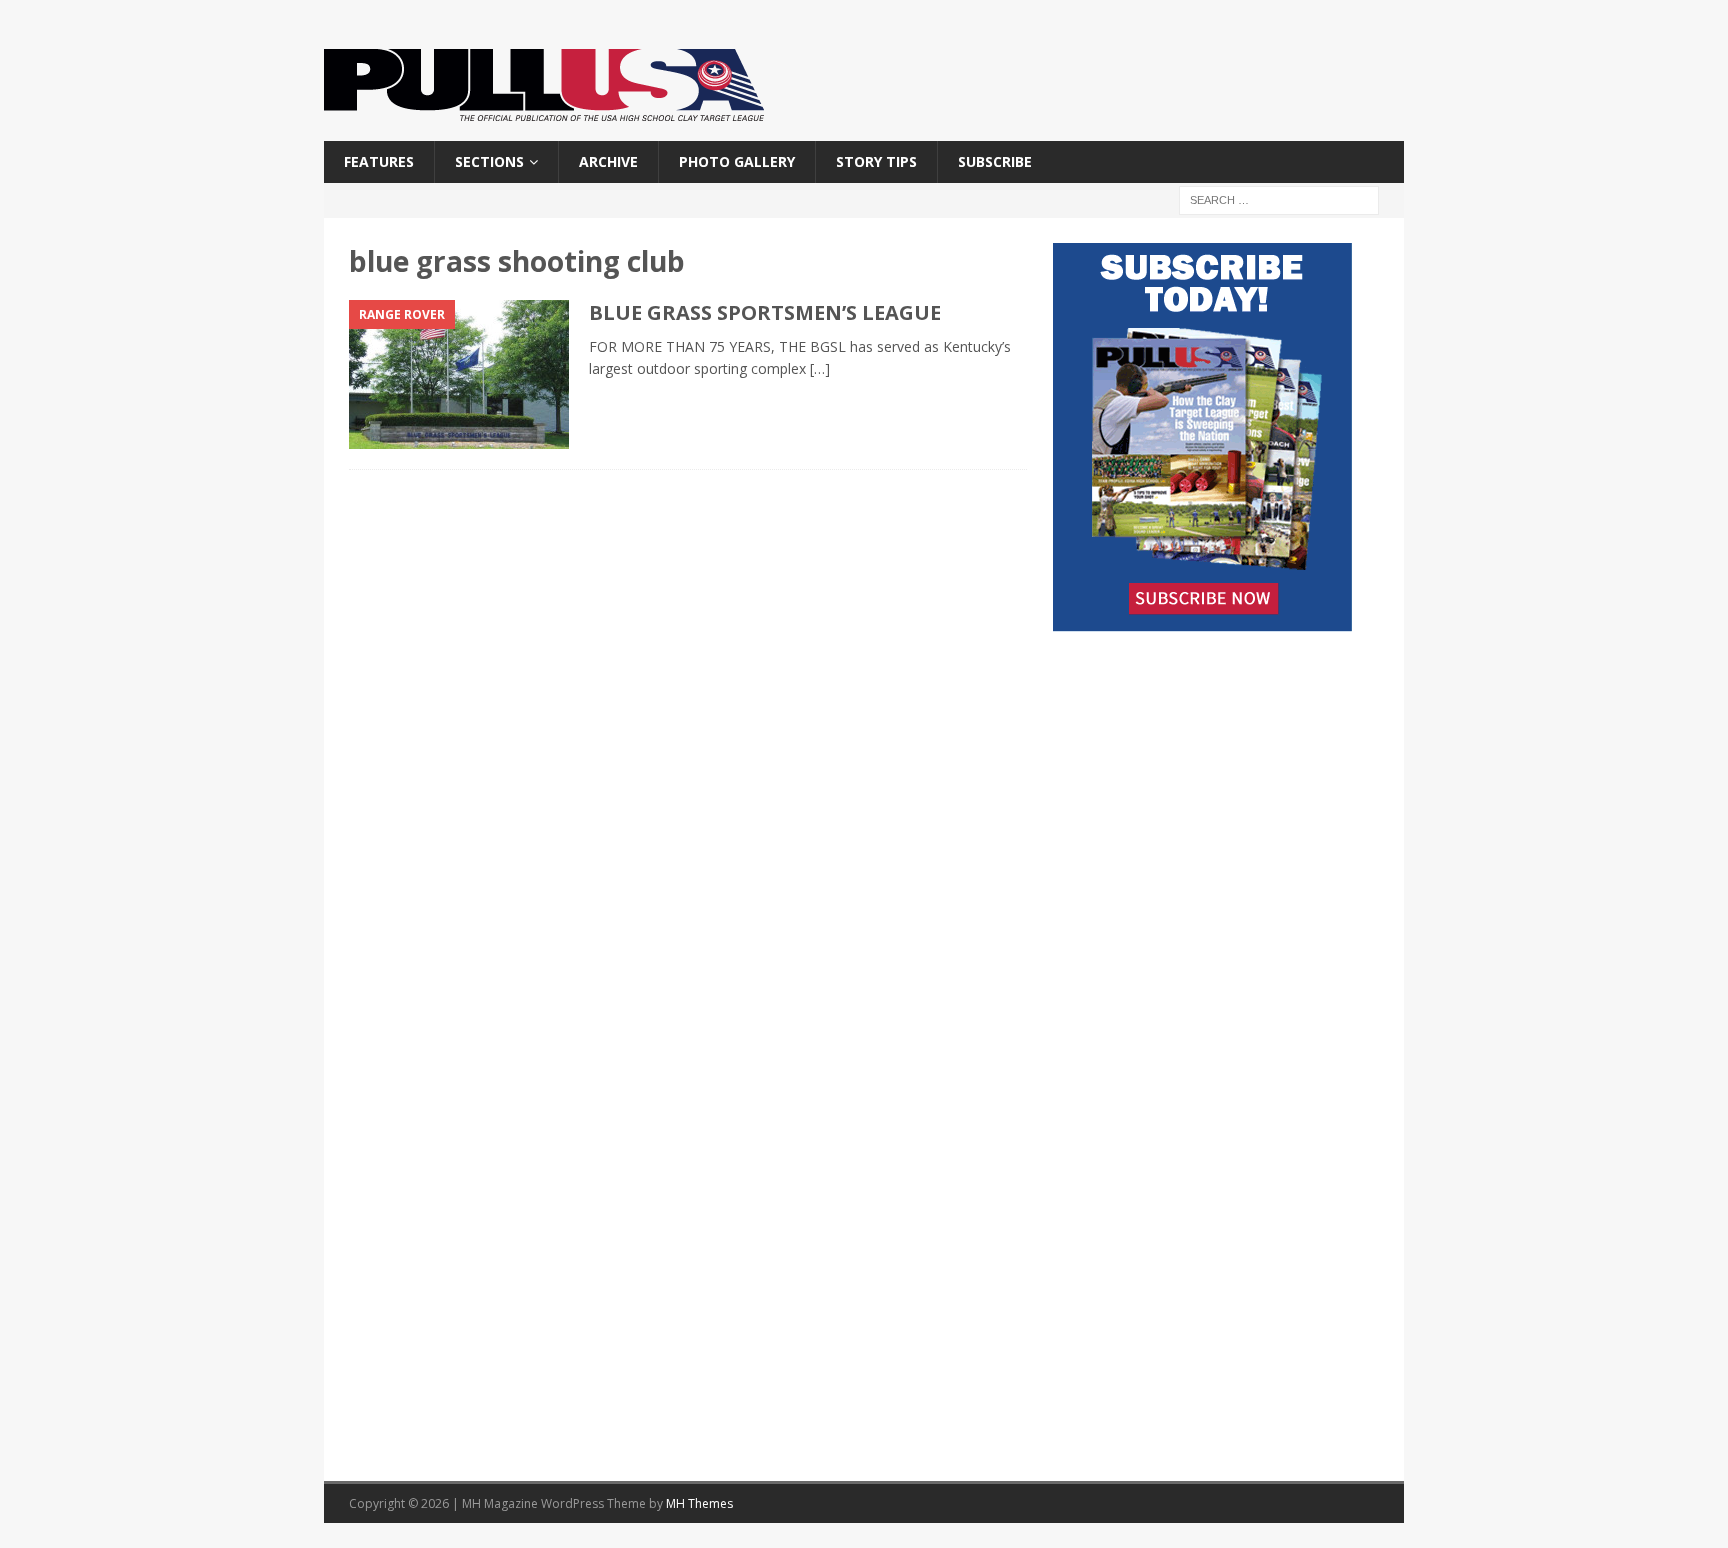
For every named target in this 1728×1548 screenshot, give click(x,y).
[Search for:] (1279, 199)
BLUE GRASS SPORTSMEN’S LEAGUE (765, 312)
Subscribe (995, 161)
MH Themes (699, 1503)
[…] (820, 368)
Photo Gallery (737, 161)
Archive (608, 161)
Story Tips (876, 161)
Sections (489, 161)
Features (379, 161)
